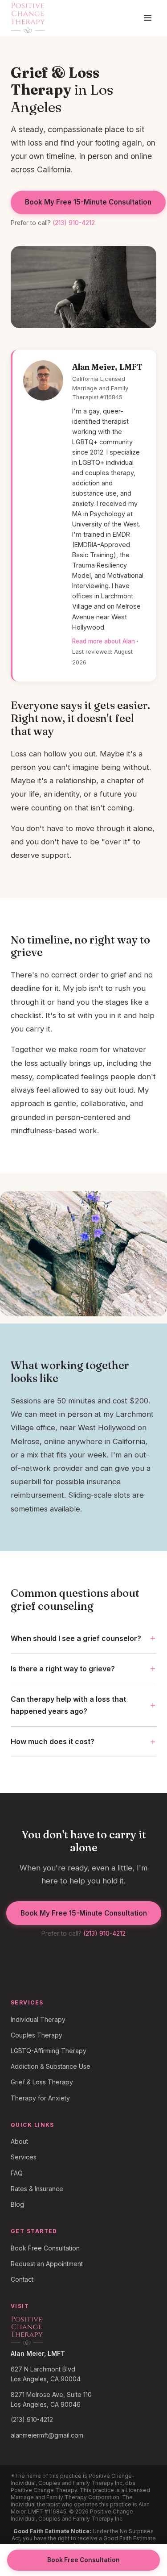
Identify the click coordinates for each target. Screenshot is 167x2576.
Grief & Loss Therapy (42, 2082)
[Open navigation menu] (148, 18)
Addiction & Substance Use (51, 2066)
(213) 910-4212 (74, 223)
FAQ (17, 2173)
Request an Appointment (47, 2264)
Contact (22, 2279)
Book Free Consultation (45, 2248)
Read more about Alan (104, 641)
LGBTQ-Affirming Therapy (49, 2051)
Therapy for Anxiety (40, 2098)
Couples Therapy (37, 2035)
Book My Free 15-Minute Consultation (88, 202)
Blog (17, 2204)
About (19, 2141)
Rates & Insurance (37, 2189)
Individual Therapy (38, 2019)
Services (24, 2157)
